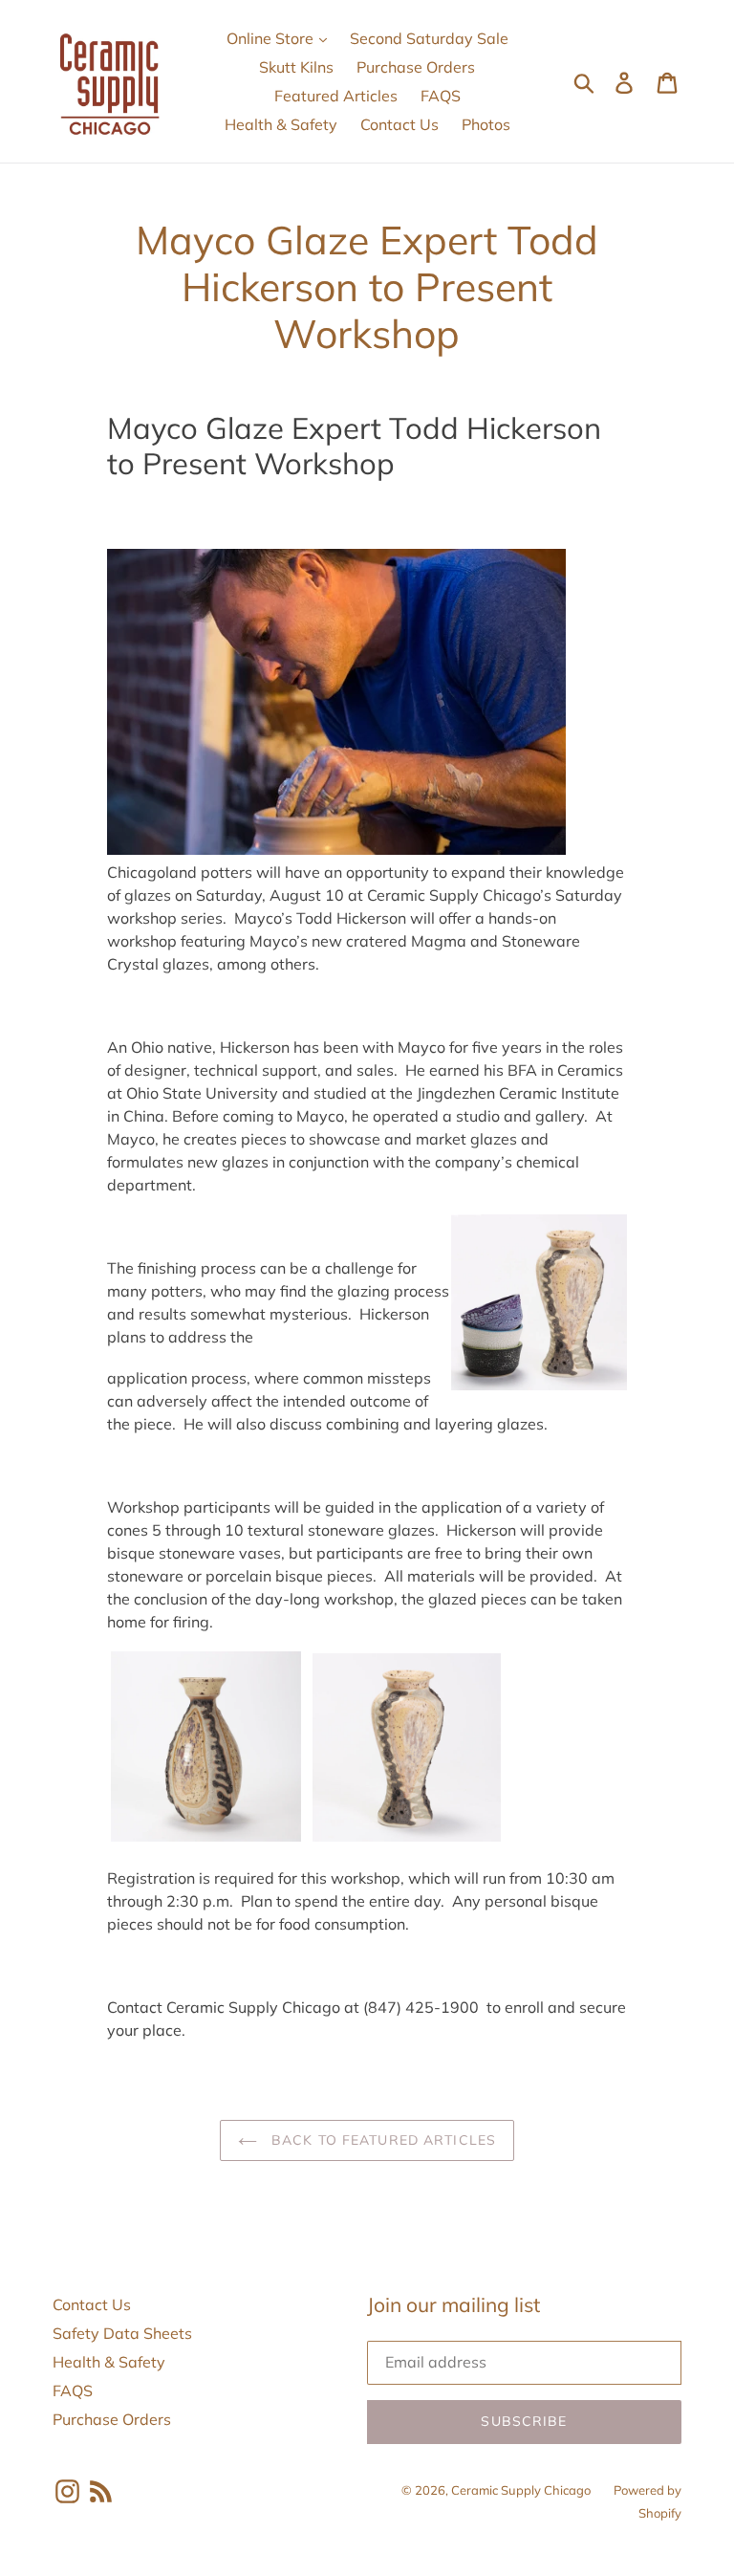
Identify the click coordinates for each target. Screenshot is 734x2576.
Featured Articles (336, 96)
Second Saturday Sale (429, 38)
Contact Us (399, 124)
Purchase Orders (416, 67)
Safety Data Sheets (122, 2333)
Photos (486, 124)
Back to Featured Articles (381, 2140)
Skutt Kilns (296, 67)
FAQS (441, 96)
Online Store (272, 38)
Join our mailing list (453, 2305)
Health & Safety (281, 124)
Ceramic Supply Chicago (521, 2490)
